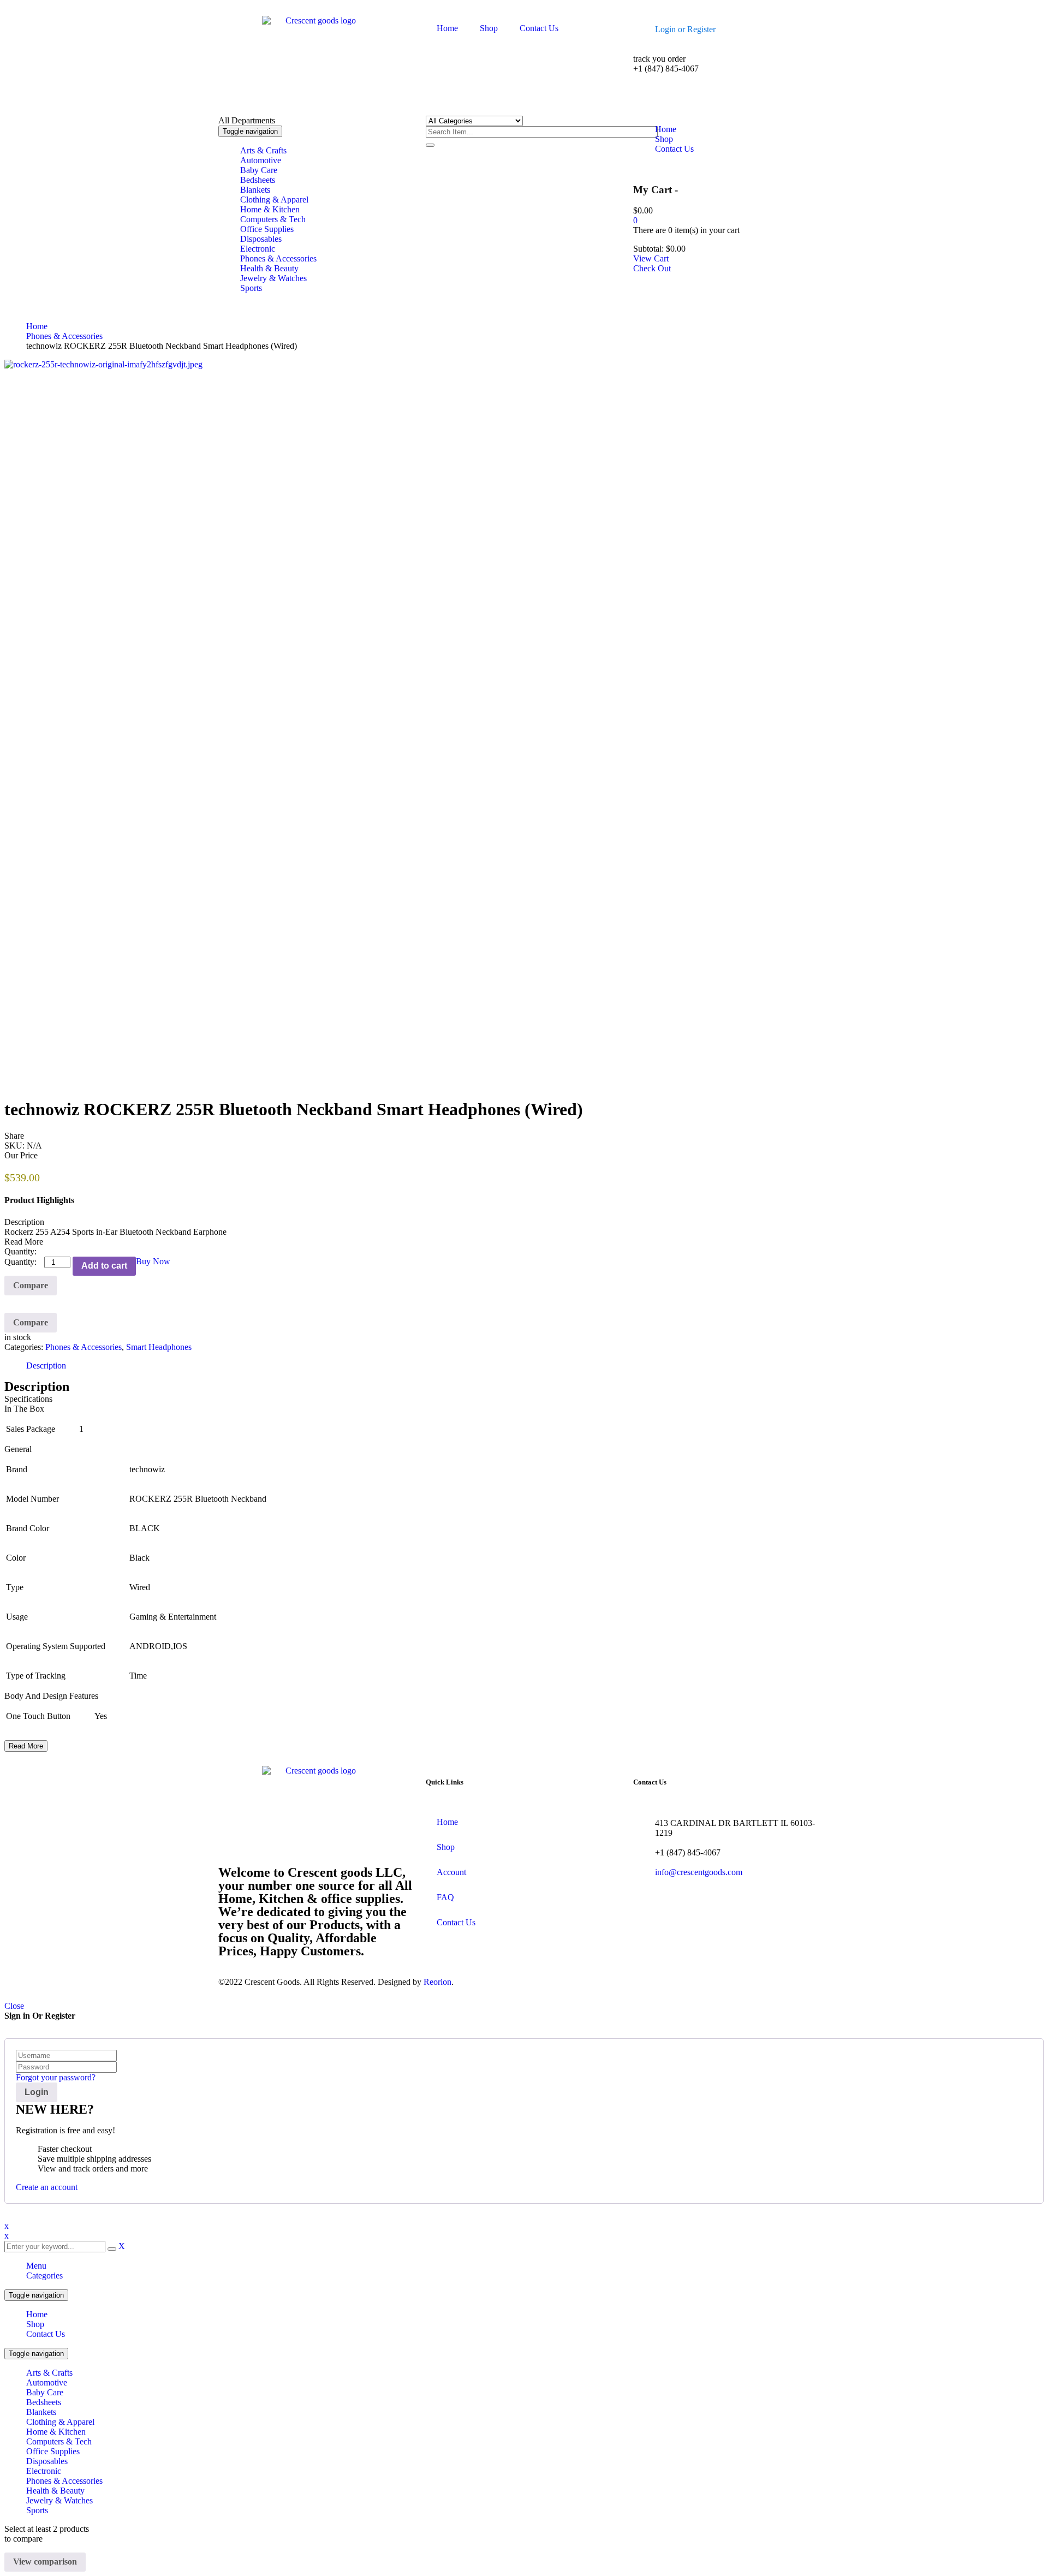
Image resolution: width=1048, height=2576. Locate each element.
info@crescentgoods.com (699, 1872)
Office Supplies (53, 2451)
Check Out (652, 268)
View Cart (651, 258)
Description (46, 1366)
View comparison (45, 2562)
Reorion (437, 1982)
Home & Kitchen (56, 2432)
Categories (44, 2275)
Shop (35, 2324)
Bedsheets (44, 2402)
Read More (26, 1746)
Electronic (44, 2471)
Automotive (47, 2382)
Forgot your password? (56, 2077)
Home (37, 326)
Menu (36, 2266)
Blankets (41, 2412)
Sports (37, 2510)
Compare (31, 1285)
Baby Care (45, 2392)
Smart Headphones (159, 1347)
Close (14, 2006)
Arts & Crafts (49, 2373)
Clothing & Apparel (60, 2422)
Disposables (47, 2461)
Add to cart (104, 1266)
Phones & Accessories (64, 336)
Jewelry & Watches (59, 2500)
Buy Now (153, 1261)
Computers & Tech (59, 2441)
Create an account (47, 2187)
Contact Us (46, 2334)
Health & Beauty (55, 2491)
